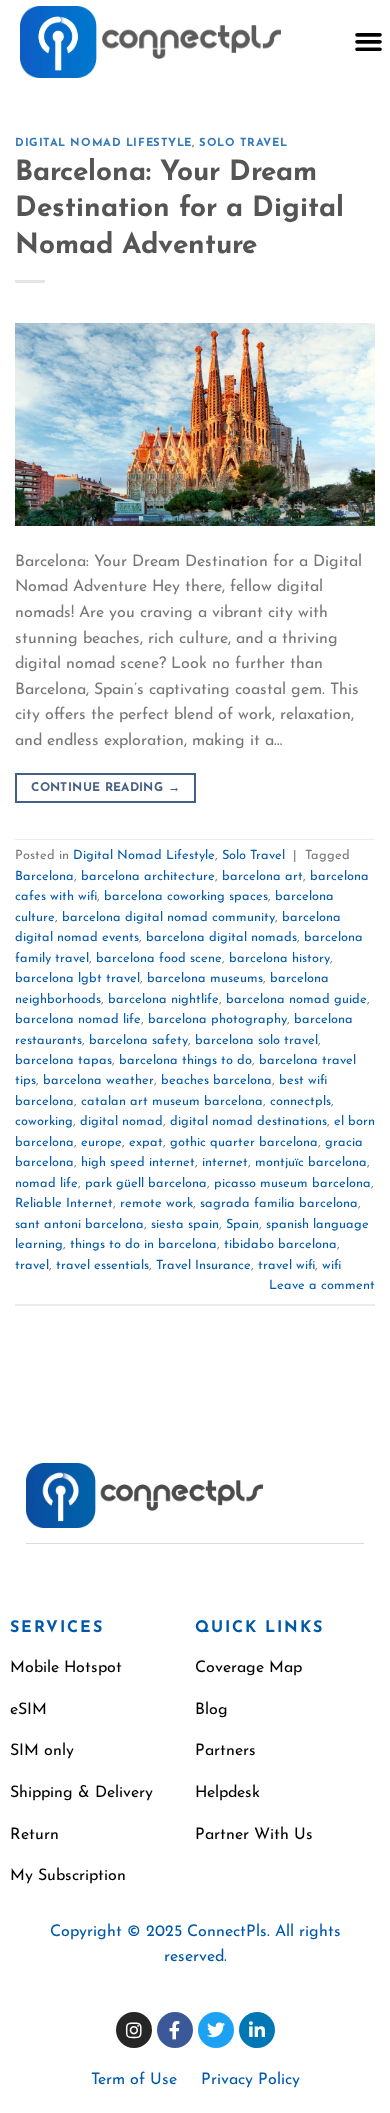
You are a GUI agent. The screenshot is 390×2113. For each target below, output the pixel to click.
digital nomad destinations (248, 1121)
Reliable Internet (64, 1203)
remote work (156, 1203)
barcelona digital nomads (221, 937)
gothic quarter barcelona (244, 1142)
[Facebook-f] (175, 2030)
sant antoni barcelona (79, 1224)
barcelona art (262, 876)
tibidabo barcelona (280, 1244)
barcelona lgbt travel (77, 978)
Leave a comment (322, 1285)
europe (101, 1142)
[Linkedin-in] (257, 2030)
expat (146, 1142)
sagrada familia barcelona (279, 1203)
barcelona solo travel (256, 1040)
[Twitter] (216, 2030)
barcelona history (279, 958)
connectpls (300, 1101)
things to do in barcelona (143, 1244)
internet (225, 1162)
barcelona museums (205, 978)
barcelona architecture (148, 876)
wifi (331, 1265)
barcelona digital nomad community (168, 917)
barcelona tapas (63, 1060)
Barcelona (44, 876)
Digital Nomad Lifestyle (103, 143)
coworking (44, 1121)
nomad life (46, 1183)
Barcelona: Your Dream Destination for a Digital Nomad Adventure (179, 209)
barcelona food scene (159, 958)
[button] (368, 42)
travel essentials (102, 1265)
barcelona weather (98, 1080)
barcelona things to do (185, 1060)
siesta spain (185, 1224)
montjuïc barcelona (311, 1162)
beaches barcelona (216, 1080)
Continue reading (105, 788)
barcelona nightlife (163, 999)
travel (32, 1265)
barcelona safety (138, 1040)
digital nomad (121, 1121)
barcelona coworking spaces (186, 896)
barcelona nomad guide (296, 999)
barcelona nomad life (78, 1019)
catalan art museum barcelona (172, 1101)
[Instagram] (134, 2030)
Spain (242, 1224)
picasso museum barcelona (292, 1183)
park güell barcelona (146, 1183)
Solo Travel (243, 143)
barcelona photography (217, 1019)
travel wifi (286, 1265)
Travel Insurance (203, 1265)
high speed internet (138, 1162)
